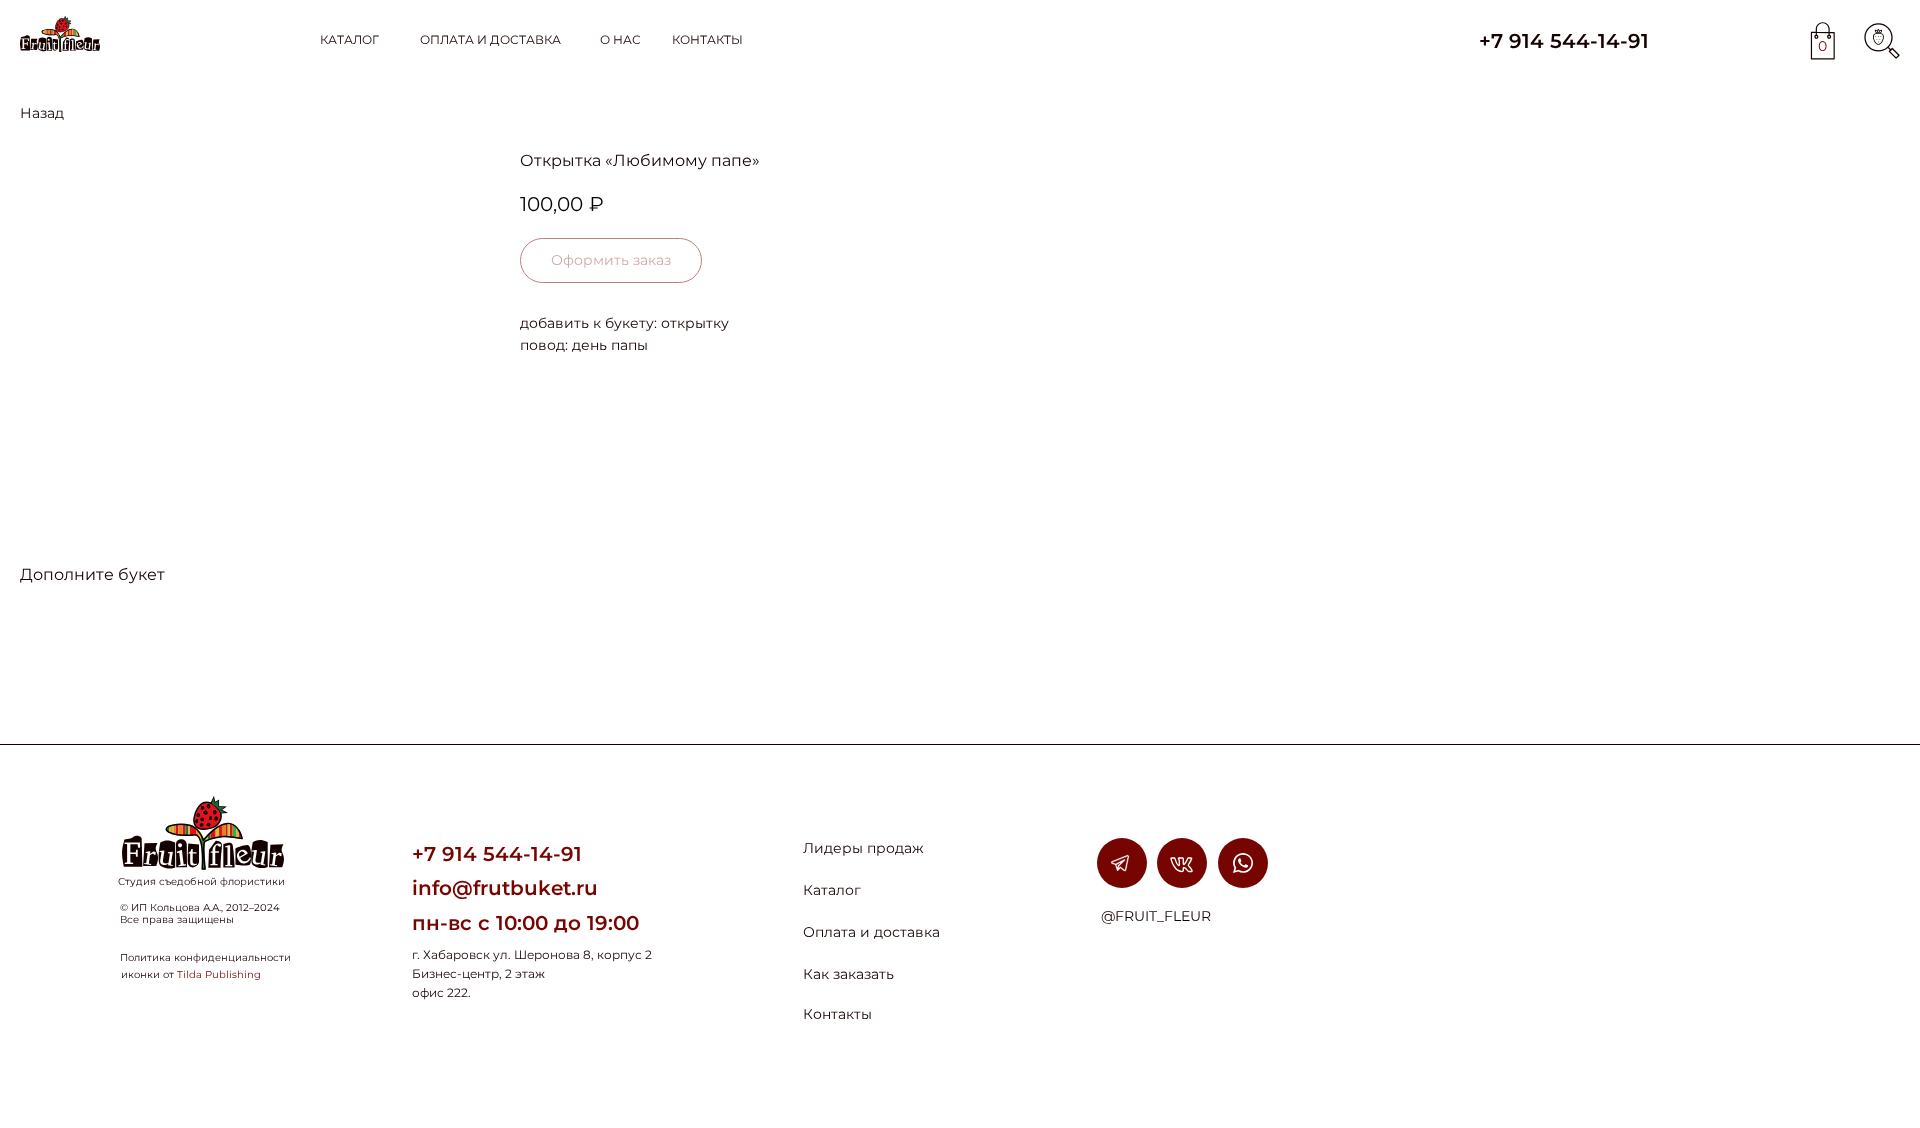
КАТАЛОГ (349, 39)
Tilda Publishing (219, 974)
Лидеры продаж (863, 848)
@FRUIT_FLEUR (1156, 916)
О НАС (620, 39)
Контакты (837, 1014)
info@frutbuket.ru (505, 888)
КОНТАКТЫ (707, 39)
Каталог (832, 890)
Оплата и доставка (871, 932)
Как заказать (848, 974)
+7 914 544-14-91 (1564, 41)
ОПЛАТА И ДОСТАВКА (490, 39)
